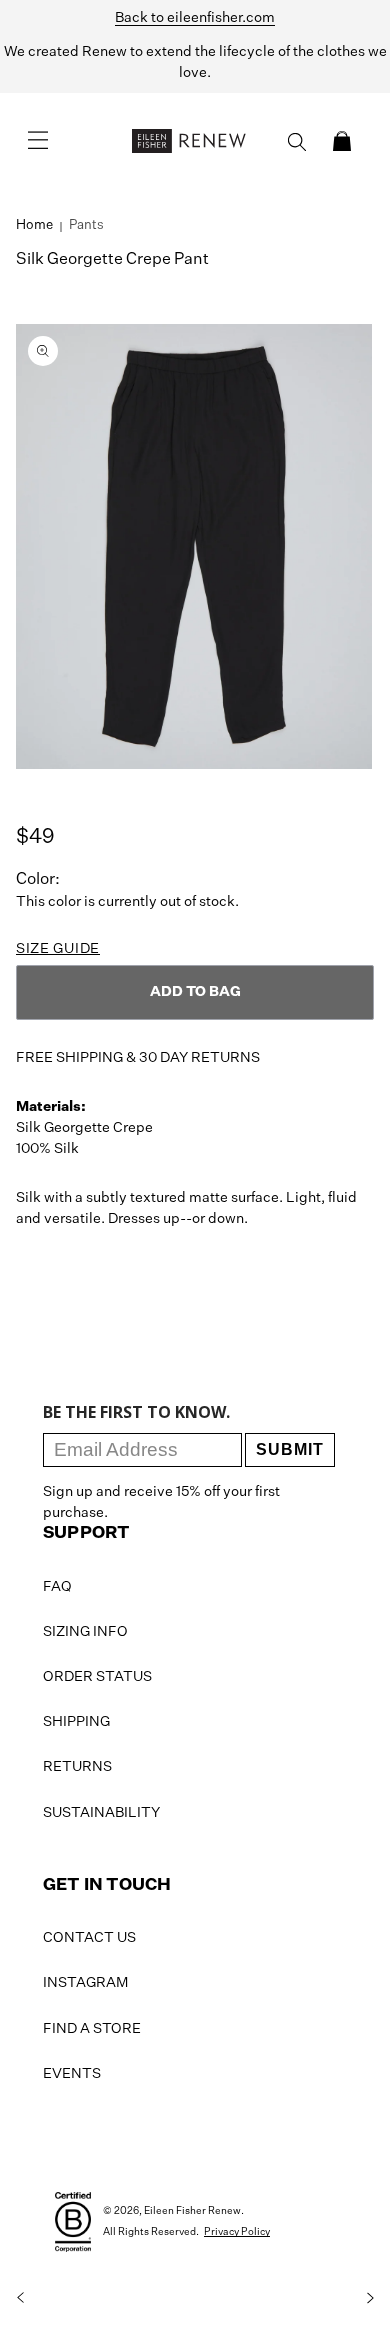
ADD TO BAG (195, 992)
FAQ (57, 1587)
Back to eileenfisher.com (195, 18)
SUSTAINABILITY (101, 1813)
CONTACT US (89, 1938)
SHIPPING (76, 1722)
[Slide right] (370, 2298)
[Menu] (38, 141)
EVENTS (72, 2074)
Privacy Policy (237, 2232)
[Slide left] (20, 2298)
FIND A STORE (92, 2029)
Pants (86, 225)
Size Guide (58, 949)
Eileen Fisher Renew (192, 2211)
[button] (342, 141)
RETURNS (77, 1767)
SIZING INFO (85, 1632)
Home (34, 225)
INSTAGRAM (85, 1983)
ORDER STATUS (97, 1677)
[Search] (297, 142)
